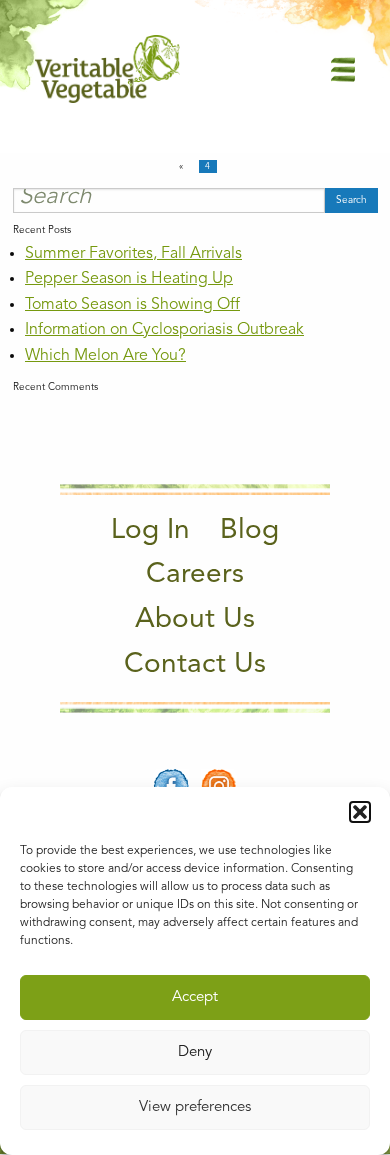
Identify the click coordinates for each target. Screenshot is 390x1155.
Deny (195, 1052)
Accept (195, 997)
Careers (195, 575)
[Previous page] (184, 167)
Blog (249, 531)
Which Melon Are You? (105, 356)
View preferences (195, 1107)
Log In (150, 531)
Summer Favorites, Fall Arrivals (133, 254)
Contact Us (195, 665)
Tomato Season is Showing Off (132, 305)
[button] (360, 812)
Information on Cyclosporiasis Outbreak (164, 330)
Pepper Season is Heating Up (129, 279)
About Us (195, 620)
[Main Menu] (343, 68)
